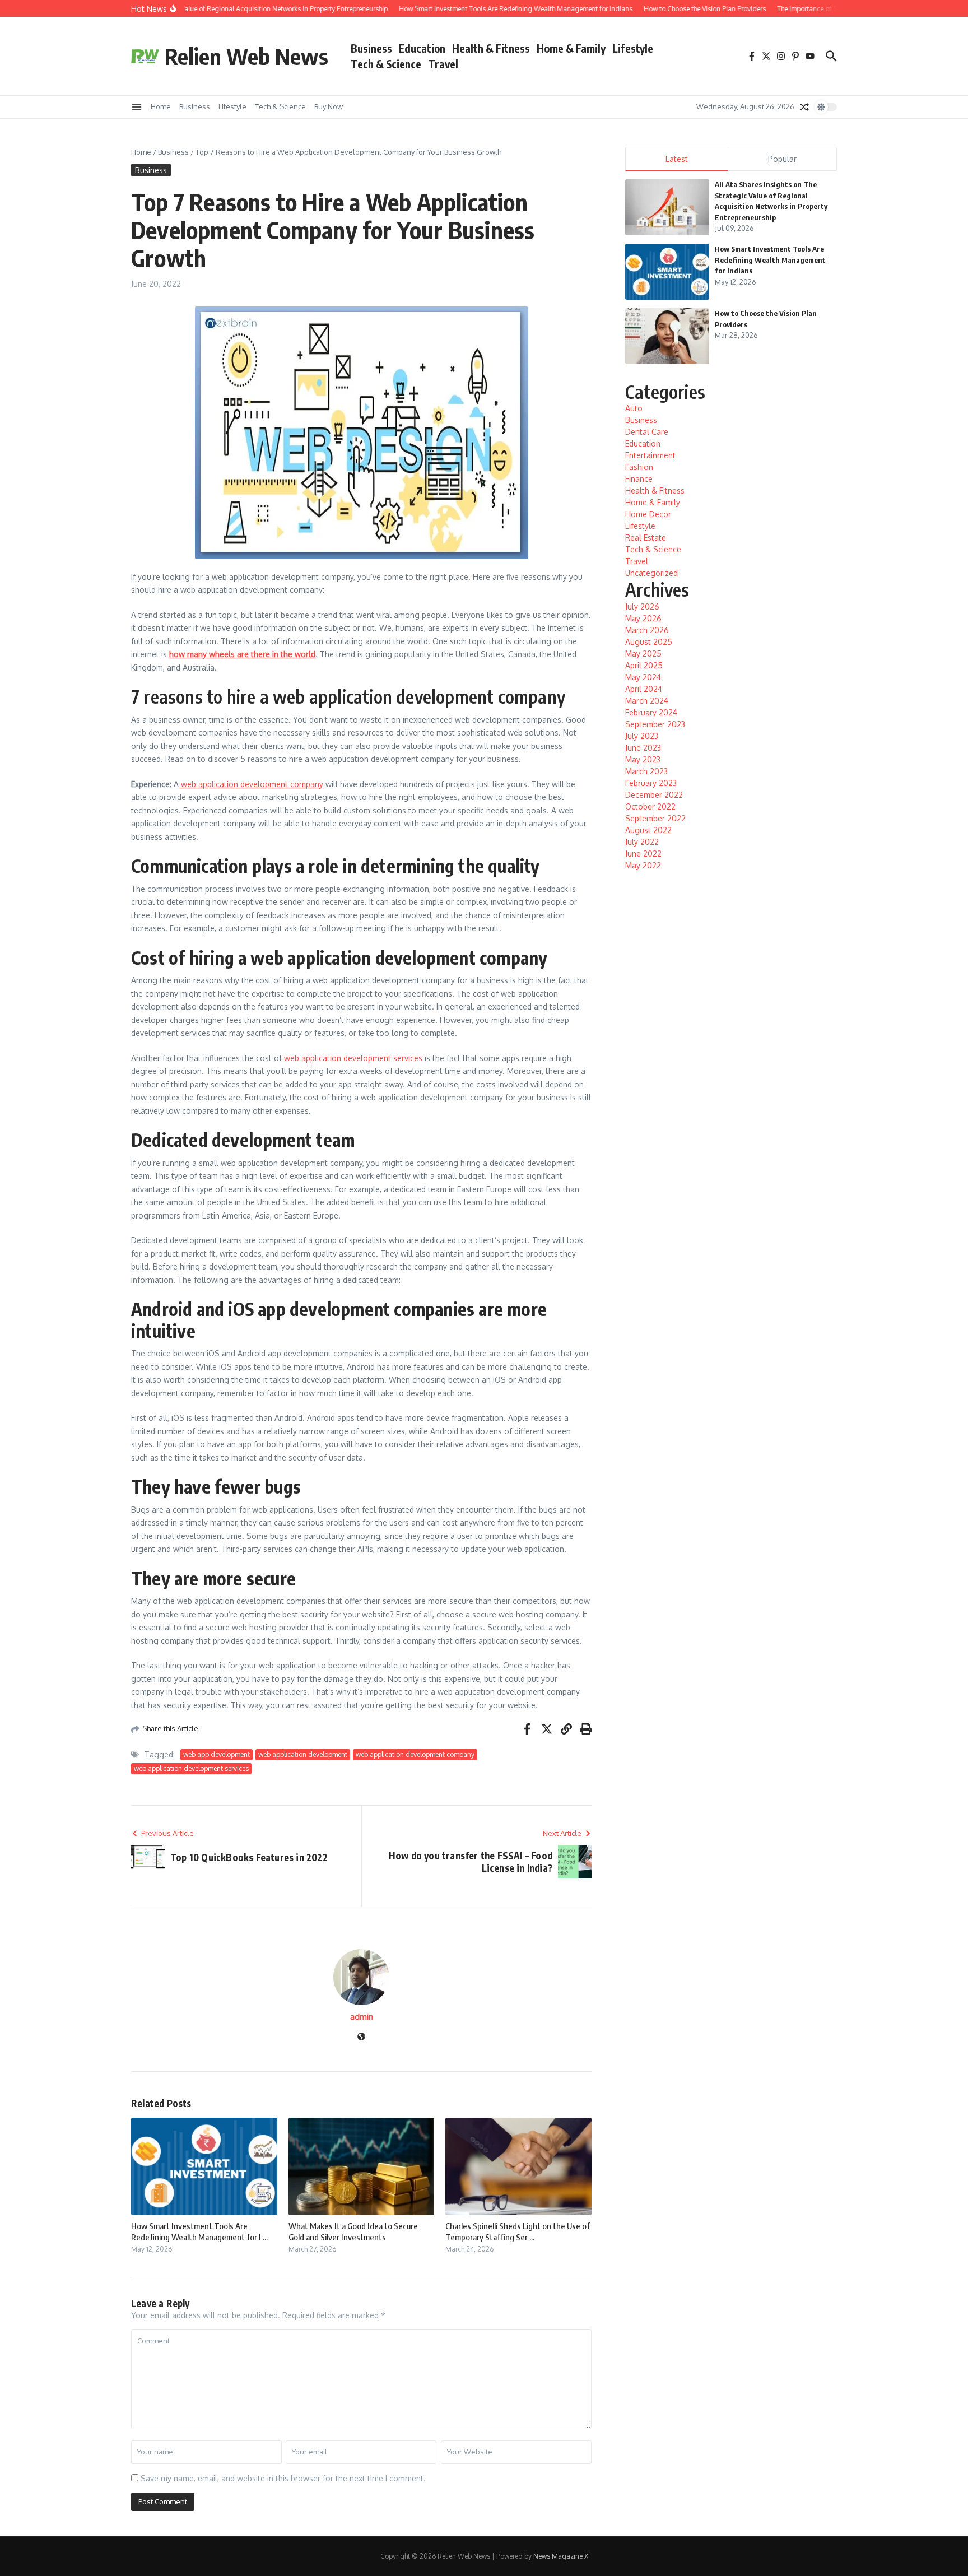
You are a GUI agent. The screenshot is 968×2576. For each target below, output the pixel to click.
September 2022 (655, 818)
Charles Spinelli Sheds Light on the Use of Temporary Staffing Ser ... (518, 2231)
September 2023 (655, 724)
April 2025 (644, 665)
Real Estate (646, 538)
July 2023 (642, 736)
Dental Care (647, 432)
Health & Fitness (491, 48)
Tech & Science (386, 64)
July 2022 (642, 842)
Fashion (639, 467)
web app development (217, 1754)
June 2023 (643, 748)
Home (161, 106)
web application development (303, 1754)
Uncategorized (651, 573)
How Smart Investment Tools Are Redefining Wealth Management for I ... (199, 2231)
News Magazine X (561, 2556)
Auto (634, 408)
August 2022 (648, 830)
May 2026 (643, 618)
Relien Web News (246, 56)
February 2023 (651, 783)
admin (362, 2017)
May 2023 (643, 759)
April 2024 (644, 689)
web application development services (352, 1058)
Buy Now (329, 106)
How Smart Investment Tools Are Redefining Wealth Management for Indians (770, 260)
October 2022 (650, 806)
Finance (639, 479)
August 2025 (649, 642)
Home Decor (648, 514)
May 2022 (643, 865)
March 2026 (647, 630)
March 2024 (647, 701)
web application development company (251, 784)
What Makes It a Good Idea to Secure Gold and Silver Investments (353, 2231)
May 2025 (643, 654)
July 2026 (642, 606)
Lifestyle (633, 48)
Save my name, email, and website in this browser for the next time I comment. (283, 2478)
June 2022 (643, 854)
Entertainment (650, 455)
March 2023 (646, 771)
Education (422, 48)
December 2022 (654, 795)
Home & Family (571, 48)
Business (371, 48)
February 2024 (651, 712)
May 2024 (643, 677)
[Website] (361, 2037)
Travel (443, 64)
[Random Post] (804, 107)
